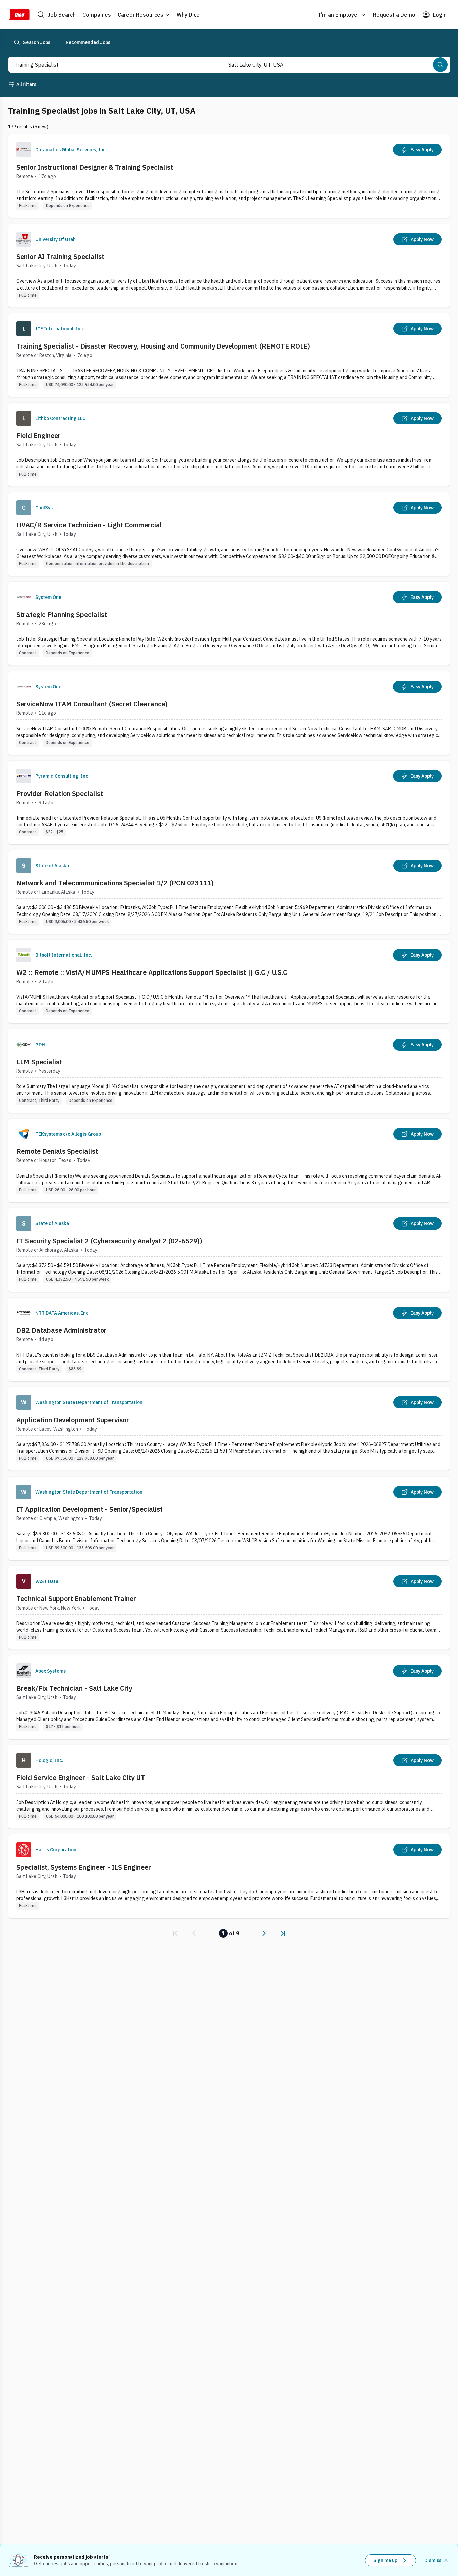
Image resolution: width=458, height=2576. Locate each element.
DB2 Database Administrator (62, 1330)
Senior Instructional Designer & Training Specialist (95, 167)
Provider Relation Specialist (60, 793)
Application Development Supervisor (73, 1420)
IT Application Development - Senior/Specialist (90, 1509)
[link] (175, 1933)
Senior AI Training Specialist (60, 257)
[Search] (440, 65)
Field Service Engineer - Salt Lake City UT (81, 1778)
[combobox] (107, 65)
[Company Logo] (24, 150)
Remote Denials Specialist (57, 1151)
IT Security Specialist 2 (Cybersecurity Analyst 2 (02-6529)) (109, 1241)
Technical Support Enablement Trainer (76, 1599)
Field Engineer (39, 435)
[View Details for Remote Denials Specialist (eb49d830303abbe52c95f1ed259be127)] (229, 1160)
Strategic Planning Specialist (62, 614)
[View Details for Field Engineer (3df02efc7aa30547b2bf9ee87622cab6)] (229, 445)
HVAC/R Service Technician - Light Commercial (89, 525)
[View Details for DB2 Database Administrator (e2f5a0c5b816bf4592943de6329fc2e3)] (229, 1339)
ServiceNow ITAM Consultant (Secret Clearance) (92, 704)
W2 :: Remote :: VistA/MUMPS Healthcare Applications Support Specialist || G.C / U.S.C (152, 972)
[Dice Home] (19, 15)
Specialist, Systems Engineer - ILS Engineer (84, 1867)
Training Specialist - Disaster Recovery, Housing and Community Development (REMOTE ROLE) (163, 346)
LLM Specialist (39, 1062)
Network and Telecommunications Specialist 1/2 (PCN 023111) (115, 883)
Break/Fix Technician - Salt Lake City (74, 1688)
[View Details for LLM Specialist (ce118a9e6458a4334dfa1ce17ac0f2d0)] (229, 1071)
